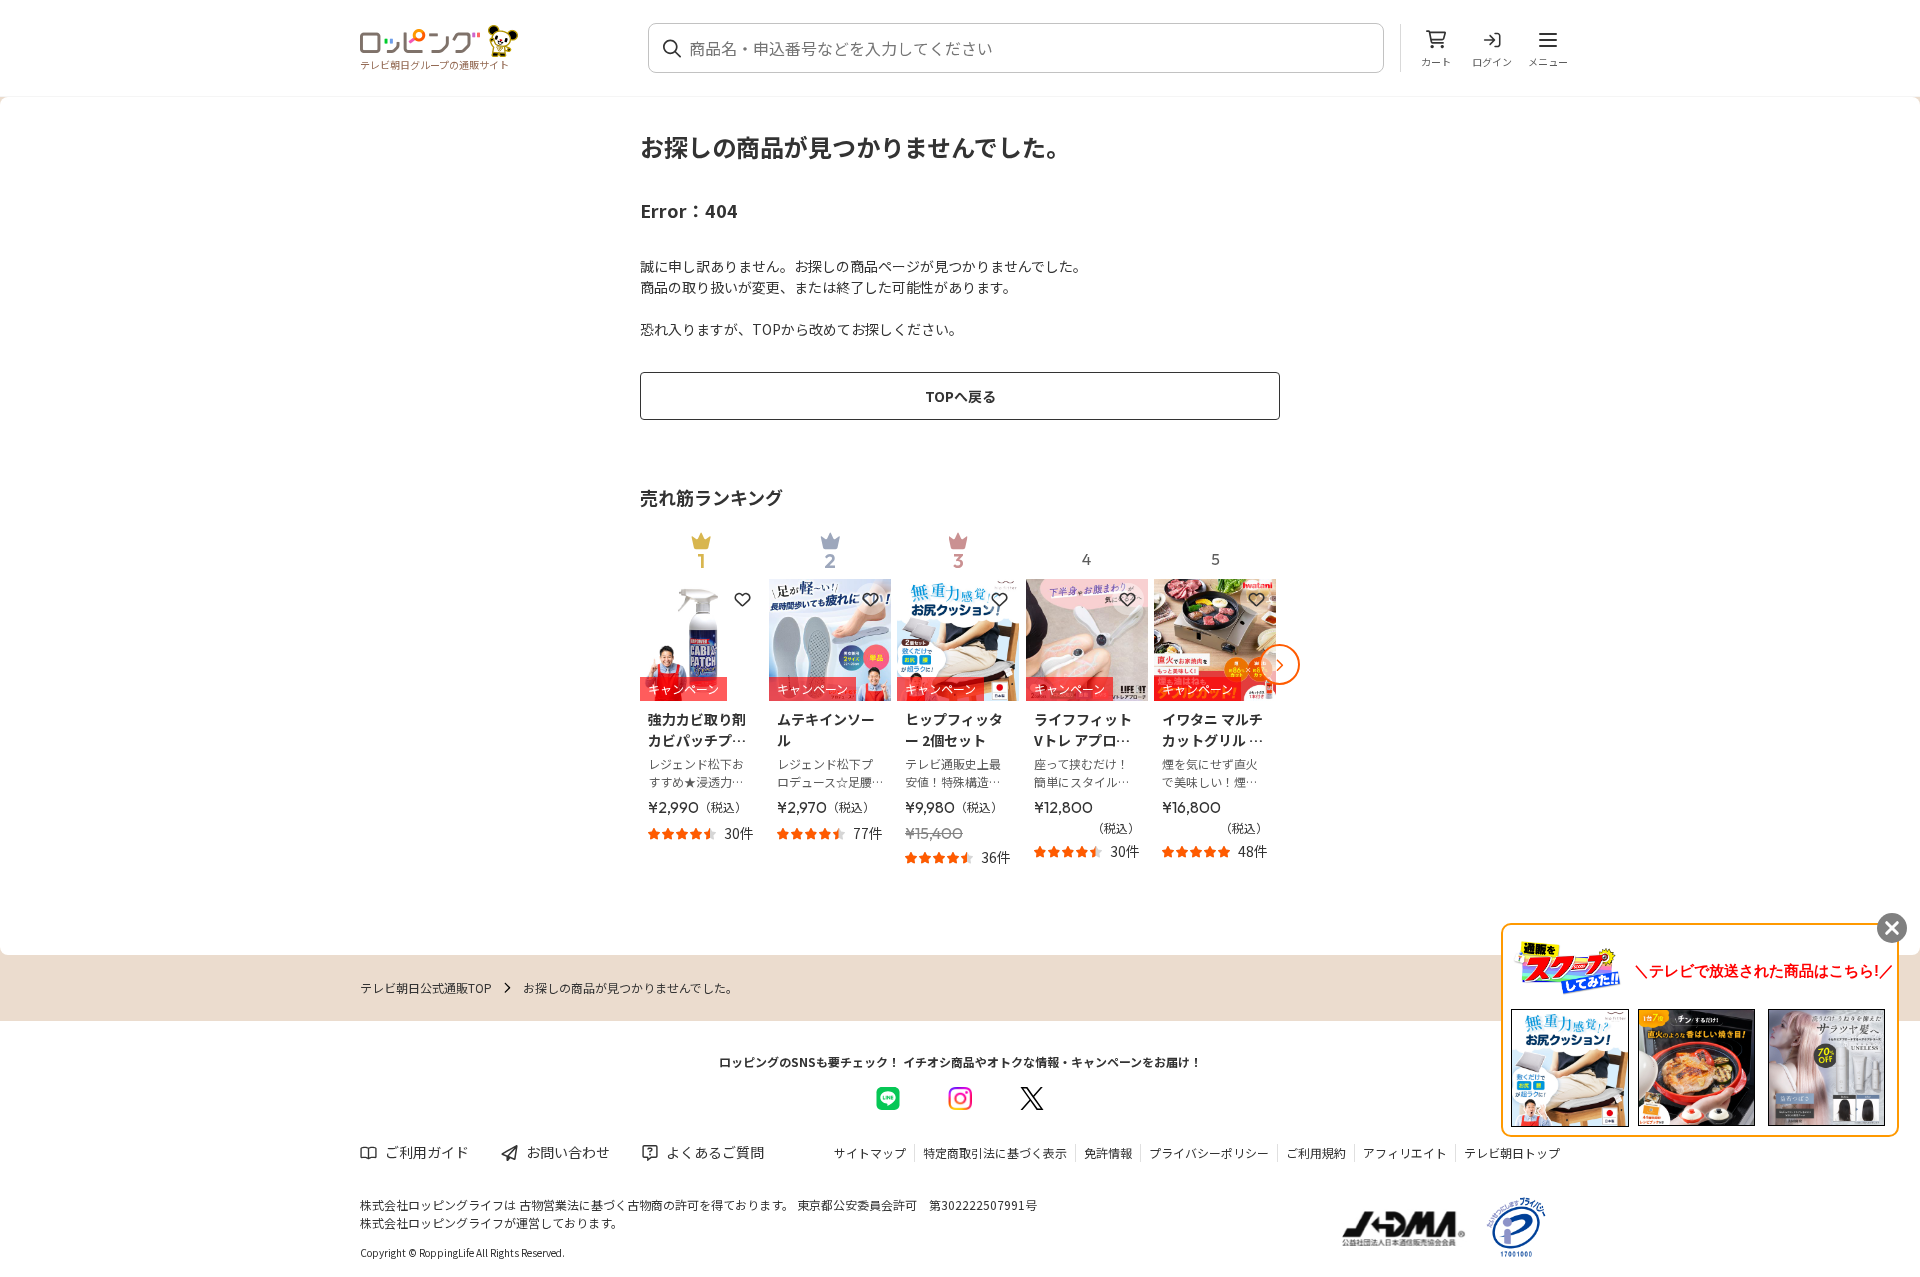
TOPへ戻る (960, 396)
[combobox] (1028, 48)
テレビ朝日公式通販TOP (426, 987)
